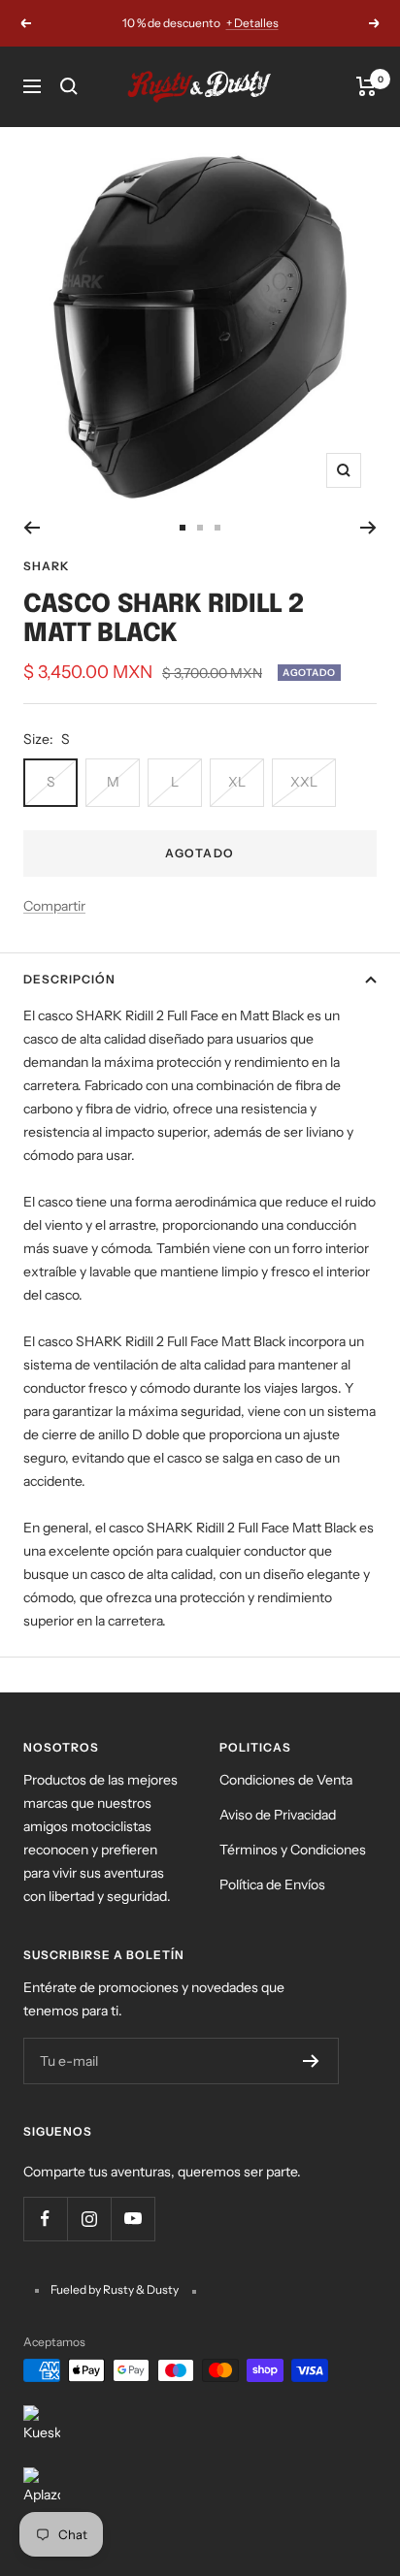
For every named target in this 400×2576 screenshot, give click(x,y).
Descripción (69, 979)
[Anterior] (32, 528)
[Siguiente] (368, 528)
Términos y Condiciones (293, 1850)
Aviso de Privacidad (278, 1815)
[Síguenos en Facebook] (45, 2219)
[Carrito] (367, 86)
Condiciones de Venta (286, 1780)
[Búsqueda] (69, 86)
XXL (304, 782)
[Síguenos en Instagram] (89, 2219)
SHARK (47, 566)
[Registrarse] (311, 2061)
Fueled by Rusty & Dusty (116, 2289)
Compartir (54, 906)
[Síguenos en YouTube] (133, 2219)
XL (237, 782)
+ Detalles (252, 23)
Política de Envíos (272, 1884)
